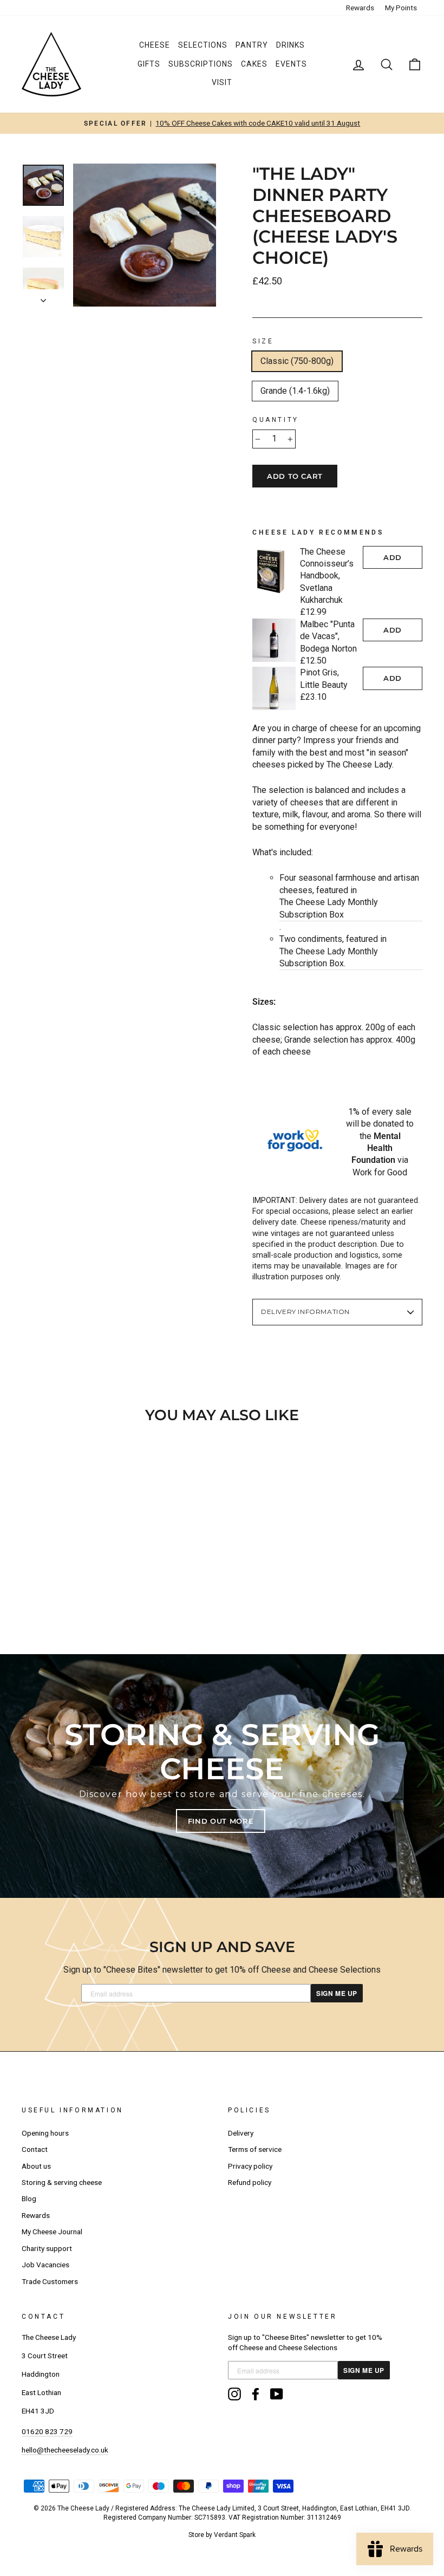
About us (36, 2166)
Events (291, 64)
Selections (203, 45)
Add (393, 557)
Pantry (252, 45)
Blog (29, 2198)
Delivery (241, 2133)
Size (263, 341)
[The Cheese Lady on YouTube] (277, 2394)
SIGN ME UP (337, 1993)
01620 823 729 (47, 2431)
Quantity (276, 420)
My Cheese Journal (52, 2232)
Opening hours (45, 2133)
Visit (222, 82)
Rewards (360, 8)
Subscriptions (201, 64)
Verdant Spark (235, 2535)
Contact (35, 2149)
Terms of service (255, 2149)
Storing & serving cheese (62, 2182)
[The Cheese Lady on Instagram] (234, 2394)
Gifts (149, 64)
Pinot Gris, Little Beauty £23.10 (324, 685)
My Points (401, 8)
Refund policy (250, 2182)
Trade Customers (50, 2281)
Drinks (290, 45)
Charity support (47, 2248)
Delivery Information (305, 1312)
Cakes (254, 64)
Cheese (155, 45)
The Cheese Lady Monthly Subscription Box (329, 908)
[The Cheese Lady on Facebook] (256, 2394)
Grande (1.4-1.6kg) (295, 391)
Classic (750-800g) (297, 361)
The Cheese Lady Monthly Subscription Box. (329, 957)
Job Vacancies (45, 2265)
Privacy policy (250, 2166)
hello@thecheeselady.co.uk (65, 2450)
